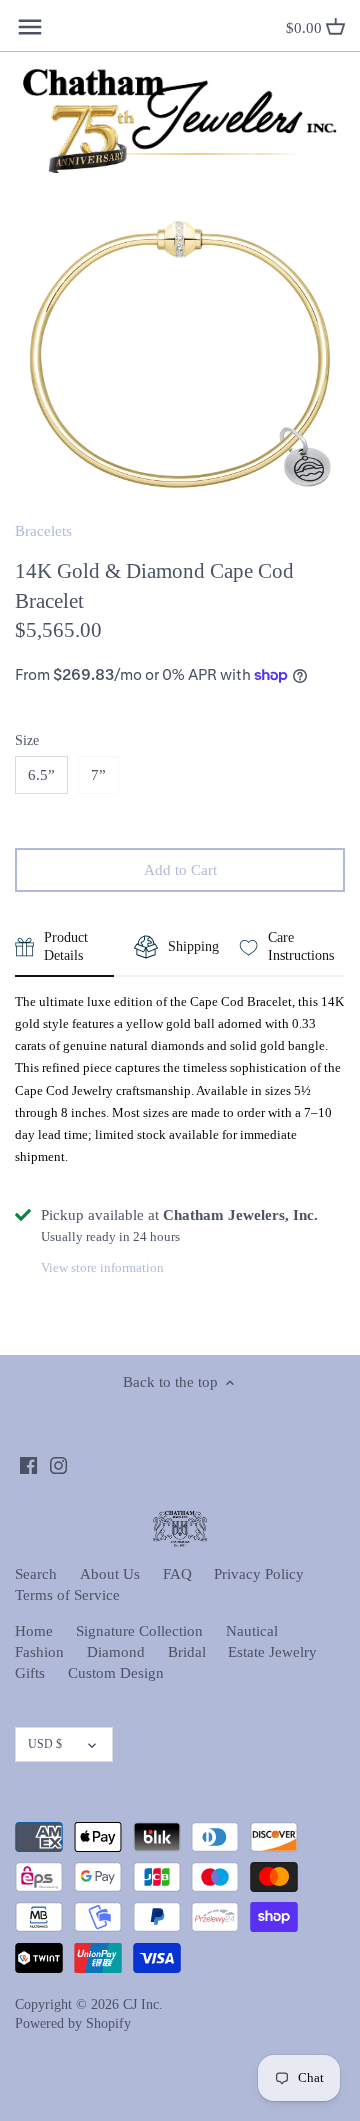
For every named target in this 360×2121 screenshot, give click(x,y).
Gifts (30, 1673)
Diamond (116, 1652)
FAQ (177, 1574)
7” (98, 775)
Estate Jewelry (272, 1652)
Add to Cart (180, 870)
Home (34, 1631)
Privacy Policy (259, 1574)
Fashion (39, 1652)
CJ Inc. (143, 2004)
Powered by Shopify (73, 2023)
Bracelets (43, 531)
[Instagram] (58, 1463)
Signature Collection (139, 1631)
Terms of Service (67, 1595)
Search (36, 1574)
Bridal (187, 1652)
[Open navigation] (30, 27)
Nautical (252, 1631)
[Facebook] (28, 1463)
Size (27, 740)
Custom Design (116, 1673)
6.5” (41, 775)
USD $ (45, 1744)
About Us (110, 1574)
